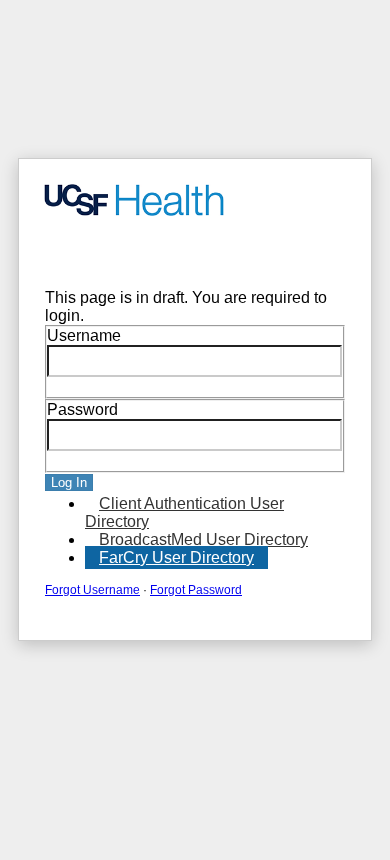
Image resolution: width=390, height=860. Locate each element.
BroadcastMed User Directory (203, 539)
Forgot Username (92, 590)
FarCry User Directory (176, 557)
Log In (69, 482)
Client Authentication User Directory (184, 512)
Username (84, 335)
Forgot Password (196, 590)
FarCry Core (75, 253)
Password (82, 409)
